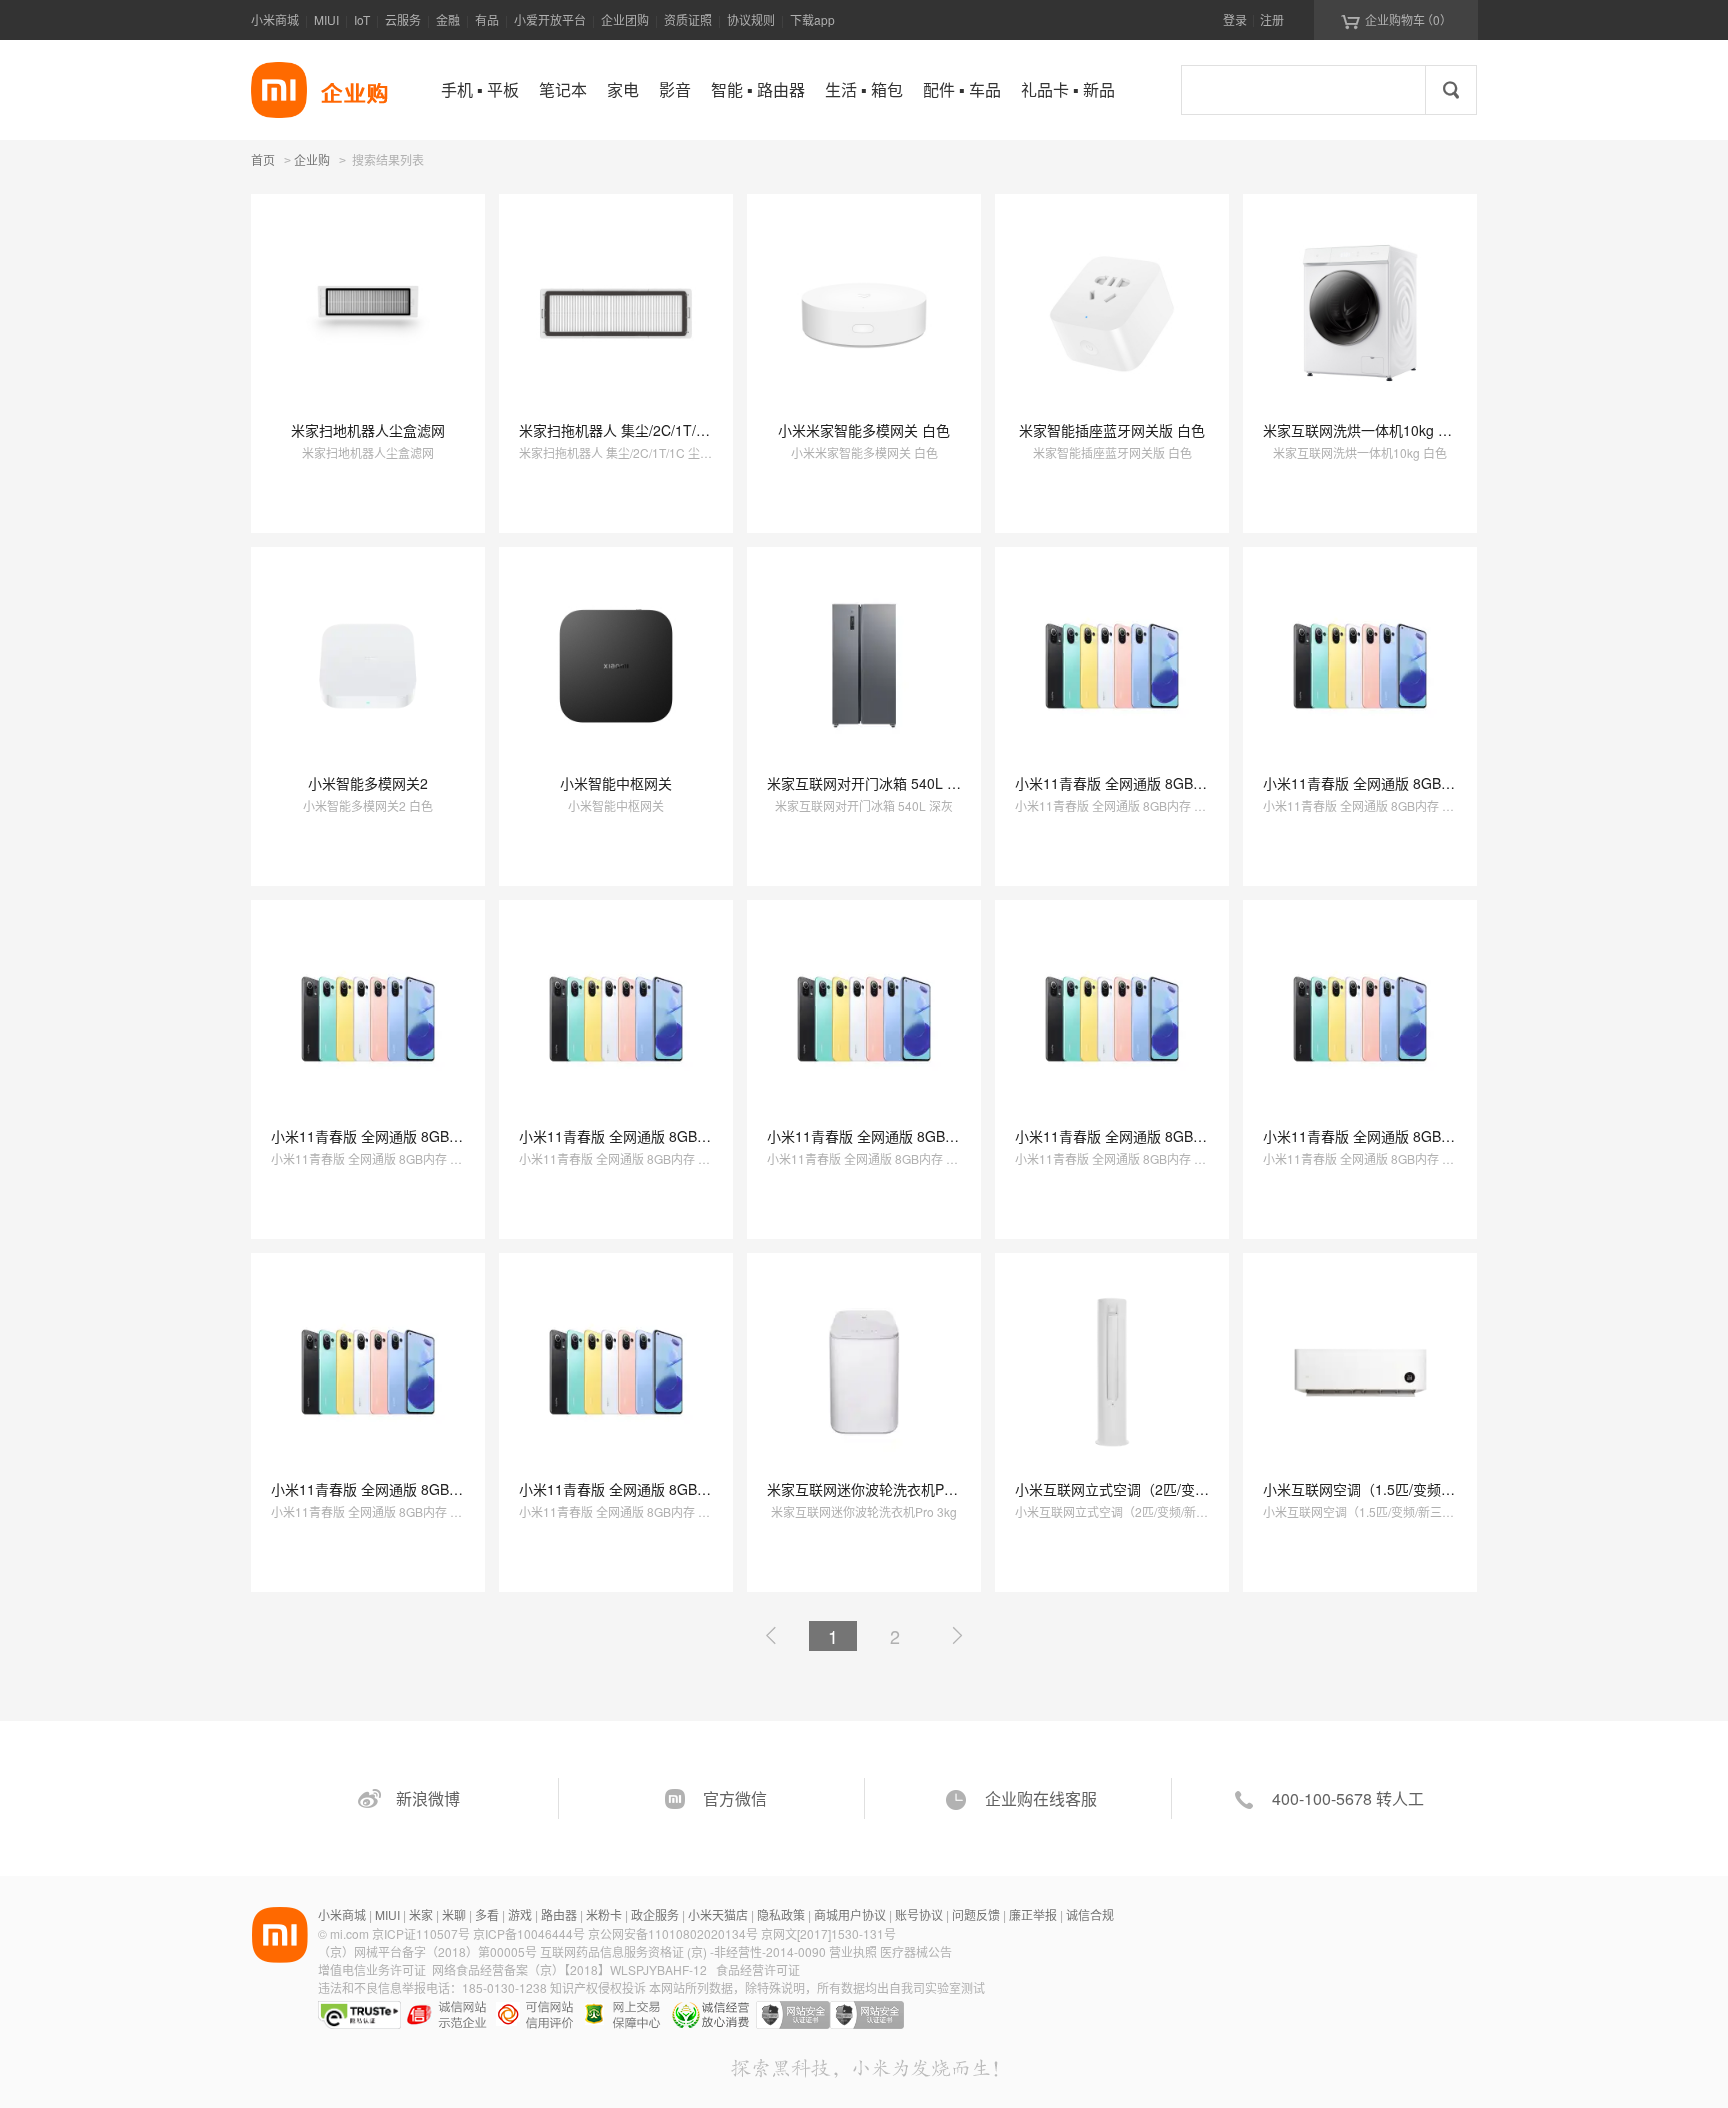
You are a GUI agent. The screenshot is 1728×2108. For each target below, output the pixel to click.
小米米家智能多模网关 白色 (864, 430)
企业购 (312, 161)
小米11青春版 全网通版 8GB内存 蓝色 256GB (662, 1489)
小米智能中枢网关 (616, 783)
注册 (1272, 19)
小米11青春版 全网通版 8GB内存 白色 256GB (910, 1136)
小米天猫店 (718, 1914)
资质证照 (688, 19)
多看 (487, 1914)
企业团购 (625, 19)
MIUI (326, 19)
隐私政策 (781, 1914)
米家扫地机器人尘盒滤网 (368, 430)
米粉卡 (604, 1914)
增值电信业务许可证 (372, 1969)
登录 (1235, 19)
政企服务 (655, 1914)
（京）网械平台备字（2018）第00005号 (429, 1951)
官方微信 (735, 1798)
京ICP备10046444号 (529, 1933)
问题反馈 (976, 1914)
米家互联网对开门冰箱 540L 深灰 (871, 783)
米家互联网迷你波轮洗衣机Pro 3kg (875, 1489)
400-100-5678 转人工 (1348, 1798)
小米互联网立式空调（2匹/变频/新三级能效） (1156, 1489)
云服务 (403, 19)
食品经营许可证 (758, 1969)
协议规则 (751, 19)
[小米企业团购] (279, 90)
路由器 (559, 1914)
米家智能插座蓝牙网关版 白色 (1112, 430)
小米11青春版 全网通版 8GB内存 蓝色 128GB (662, 1136)
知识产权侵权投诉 (598, 1987)
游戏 (520, 1914)
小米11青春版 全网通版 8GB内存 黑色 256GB (1406, 1136)
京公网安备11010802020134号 (674, 1933)
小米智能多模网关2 (368, 783)
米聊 (454, 1914)
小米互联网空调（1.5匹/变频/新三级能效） (1396, 1489)
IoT (362, 19)
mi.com (349, 1933)
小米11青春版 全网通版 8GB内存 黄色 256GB (414, 1489)
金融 (448, 19)
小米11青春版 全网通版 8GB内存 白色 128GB (1158, 783)
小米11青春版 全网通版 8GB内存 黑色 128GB (414, 1136)
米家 (421, 1914)
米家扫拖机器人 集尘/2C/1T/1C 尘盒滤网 (646, 430)
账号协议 (919, 1914)
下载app (812, 19)
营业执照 (853, 1951)
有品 (487, 19)
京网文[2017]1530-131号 (828, 1933)
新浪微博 (428, 1798)
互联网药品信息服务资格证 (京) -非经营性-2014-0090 (684, 1951)
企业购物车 (1396, 20)
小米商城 (275, 19)
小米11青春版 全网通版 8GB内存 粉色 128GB (1406, 783)
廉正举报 (1033, 1914)
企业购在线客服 (1041, 1798)
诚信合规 (1090, 1914)
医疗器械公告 (916, 1951)
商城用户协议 (850, 1914)
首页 (263, 159)
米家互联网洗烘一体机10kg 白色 (1364, 430)
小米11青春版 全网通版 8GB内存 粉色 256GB (1158, 1136)
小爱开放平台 (550, 19)
